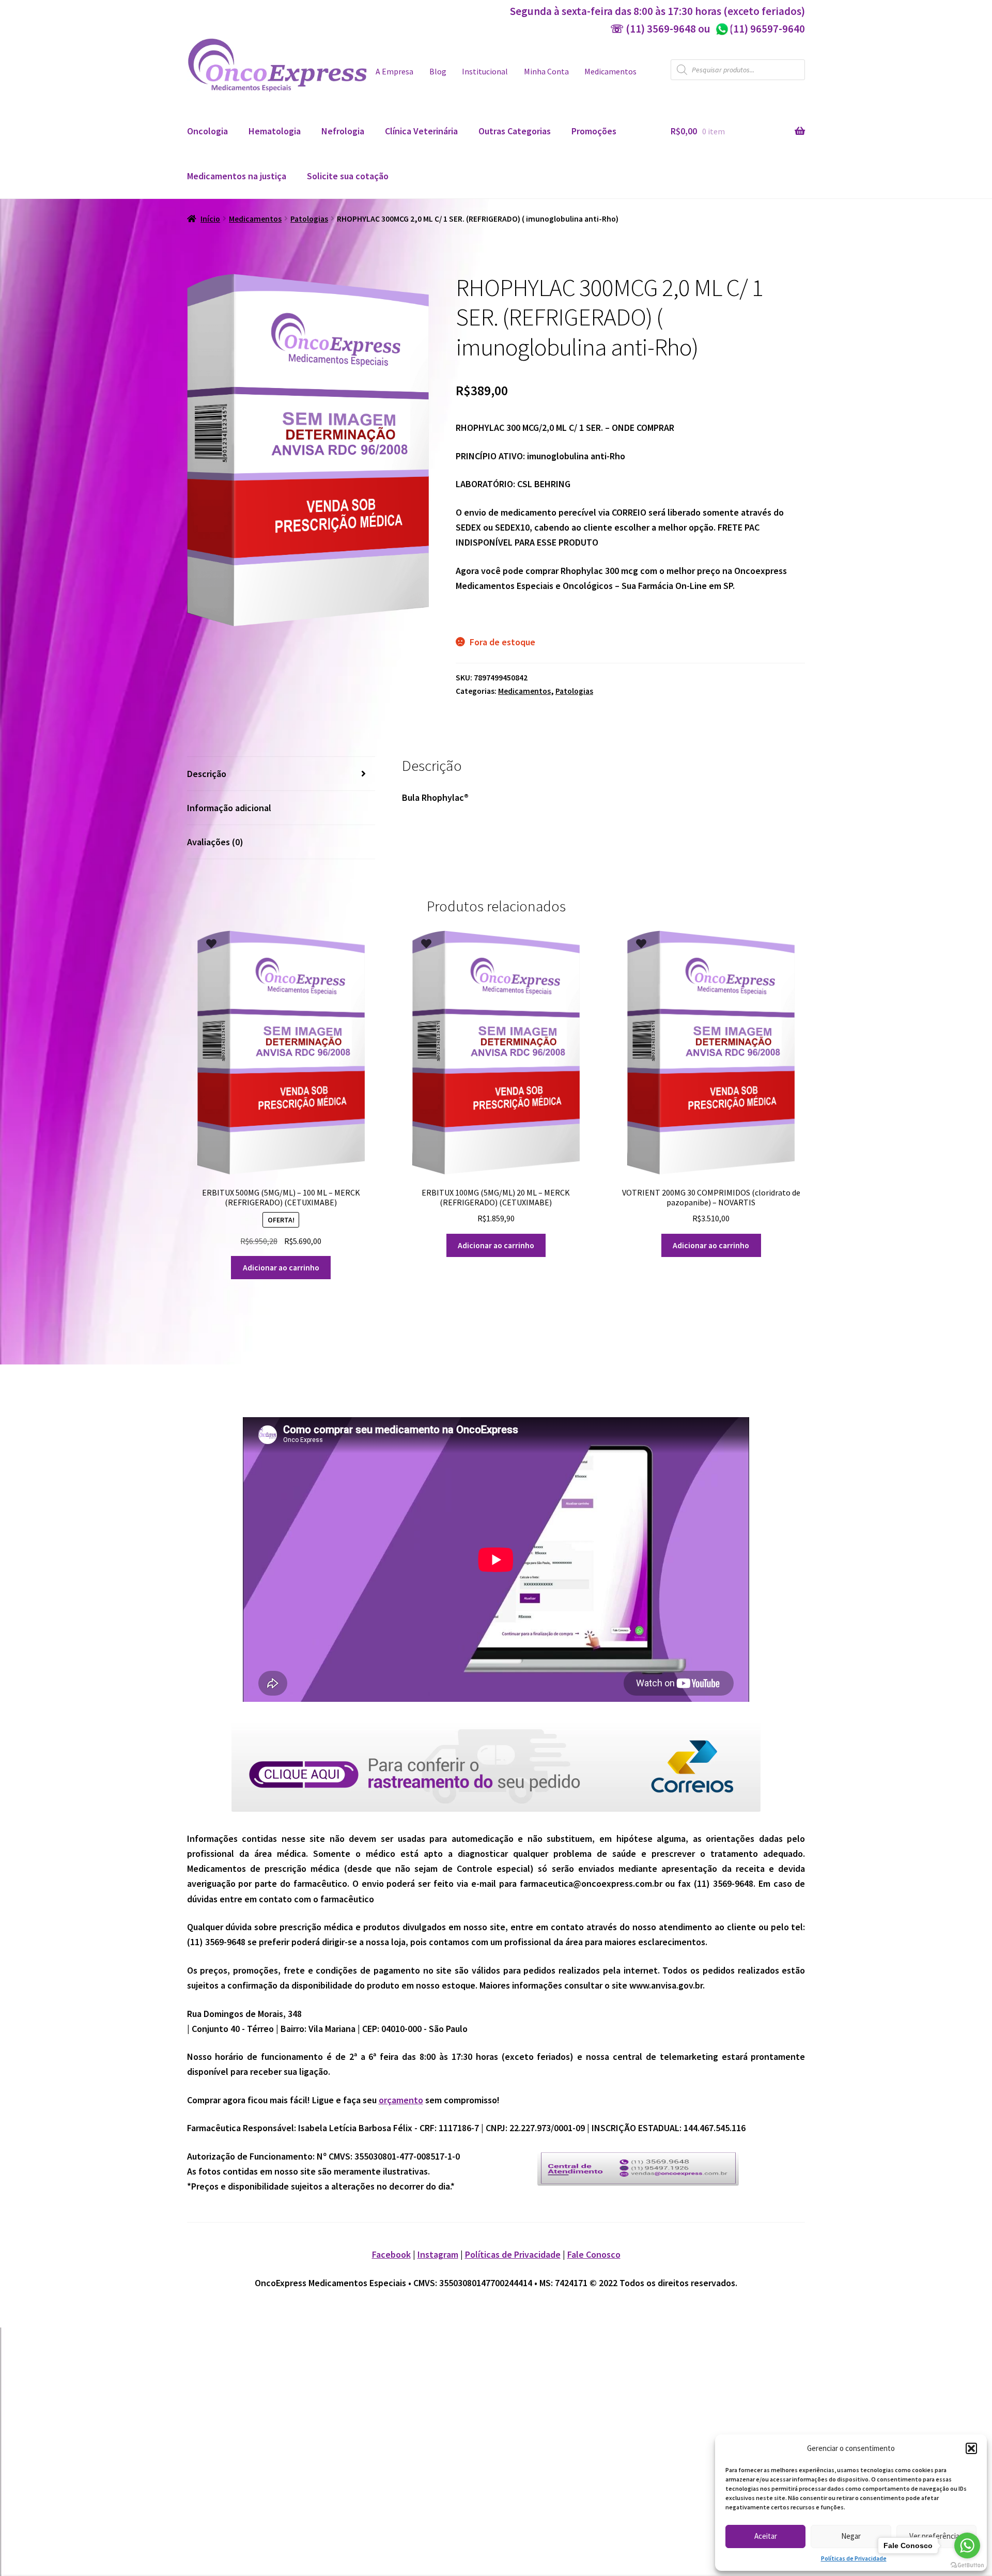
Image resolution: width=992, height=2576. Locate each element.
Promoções (594, 131)
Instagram (438, 2254)
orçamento (401, 2100)
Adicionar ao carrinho (281, 1268)
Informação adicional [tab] (229, 808)
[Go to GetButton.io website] (967, 2565)
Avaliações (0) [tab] (215, 842)
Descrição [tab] (207, 774)
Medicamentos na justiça (237, 176)
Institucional (485, 72)
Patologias (309, 219)
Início (210, 219)
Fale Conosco (594, 2254)
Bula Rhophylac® (435, 797)
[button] (971, 2448)
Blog (438, 72)
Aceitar (766, 2536)
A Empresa (394, 72)
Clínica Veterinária (421, 131)
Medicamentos (610, 72)
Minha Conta (546, 72)
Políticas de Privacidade (854, 2558)
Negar (851, 2536)
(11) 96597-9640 (760, 29)
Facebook (391, 2254)
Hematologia (275, 131)
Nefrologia (343, 131)
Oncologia (207, 131)
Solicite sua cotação (348, 176)
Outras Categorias (515, 131)
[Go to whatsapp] (967, 2546)
